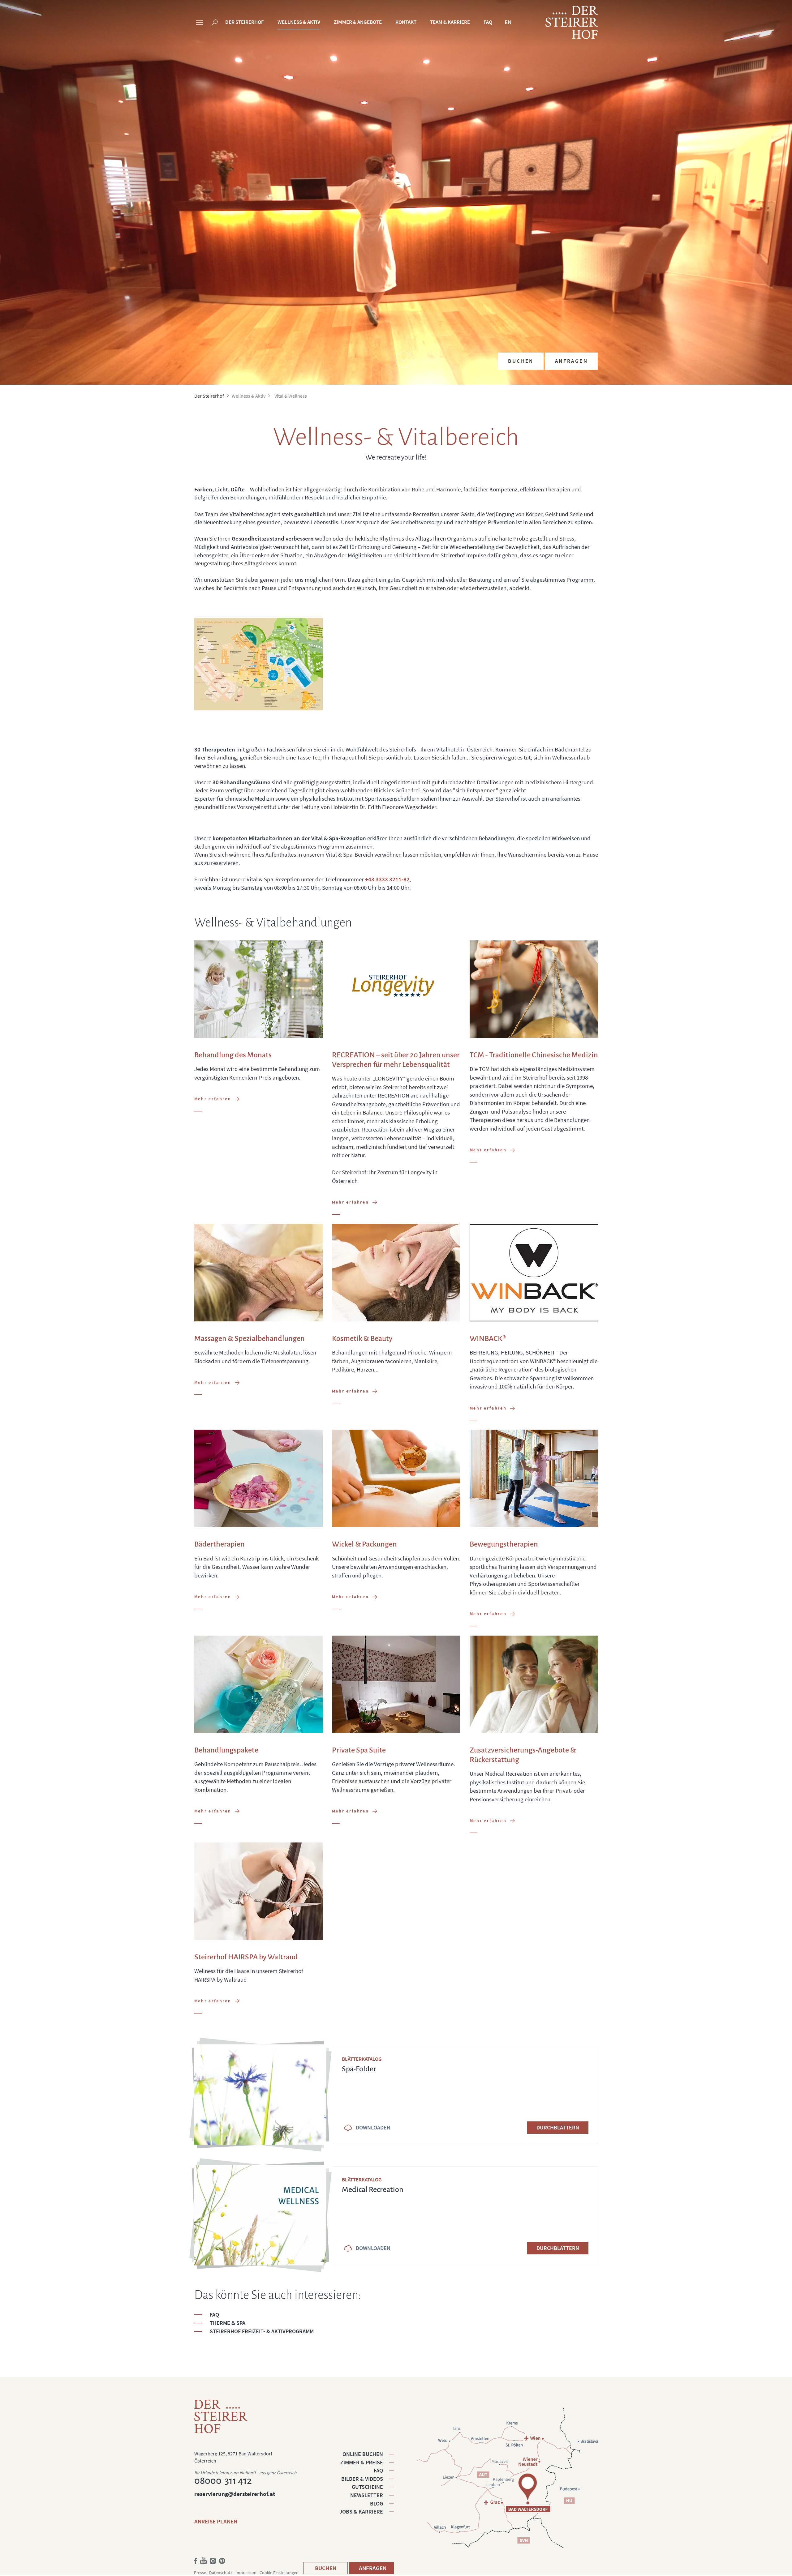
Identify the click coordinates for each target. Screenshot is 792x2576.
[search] (215, 23)
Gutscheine (367, 2487)
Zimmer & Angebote (358, 22)
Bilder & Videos (362, 2479)
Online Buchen (363, 2454)
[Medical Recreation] (260, 2215)
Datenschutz (221, 2573)
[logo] (572, 22)
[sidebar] (200, 23)
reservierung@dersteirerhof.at (235, 2494)
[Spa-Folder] (260, 2095)
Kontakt (406, 22)
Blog (377, 2503)
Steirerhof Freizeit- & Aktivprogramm (262, 2331)
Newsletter (367, 2495)
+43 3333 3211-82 (387, 879)
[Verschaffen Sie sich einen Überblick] (258, 664)
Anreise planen (216, 2521)
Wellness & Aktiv (299, 22)
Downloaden (373, 2127)
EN (508, 22)
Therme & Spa (228, 2323)
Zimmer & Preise (362, 2462)
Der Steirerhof (245, 22)
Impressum (246, 2573)
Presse (200, 2573)
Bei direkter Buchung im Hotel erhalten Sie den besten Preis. (550, 312)
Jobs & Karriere (361, 2512)
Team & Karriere (450, 22)
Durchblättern (558, 2127)
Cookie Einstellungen (279, 2573)
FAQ (488, 22)
